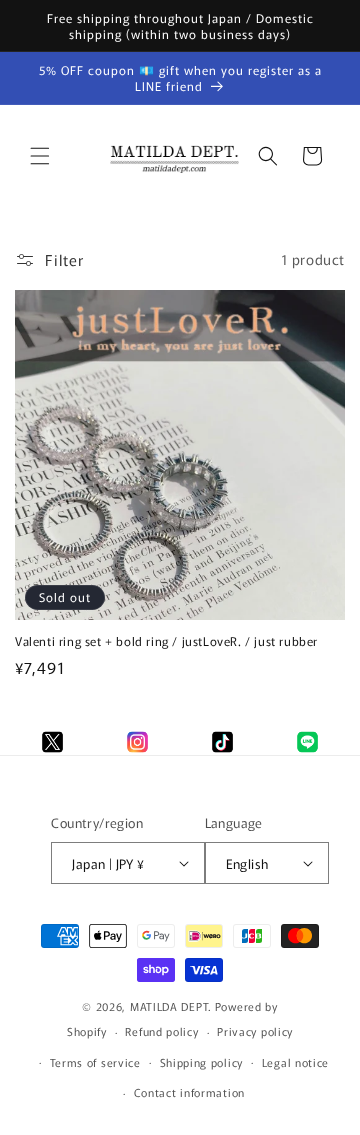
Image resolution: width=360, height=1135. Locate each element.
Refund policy (161, 1031)
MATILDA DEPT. (171, 1006)
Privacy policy (255, 1031)
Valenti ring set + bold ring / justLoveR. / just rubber (166, 641)
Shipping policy (202, 1062)
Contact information (189, 1092)
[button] (40, 156)
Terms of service (95, 1062)
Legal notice (295, 1062)
